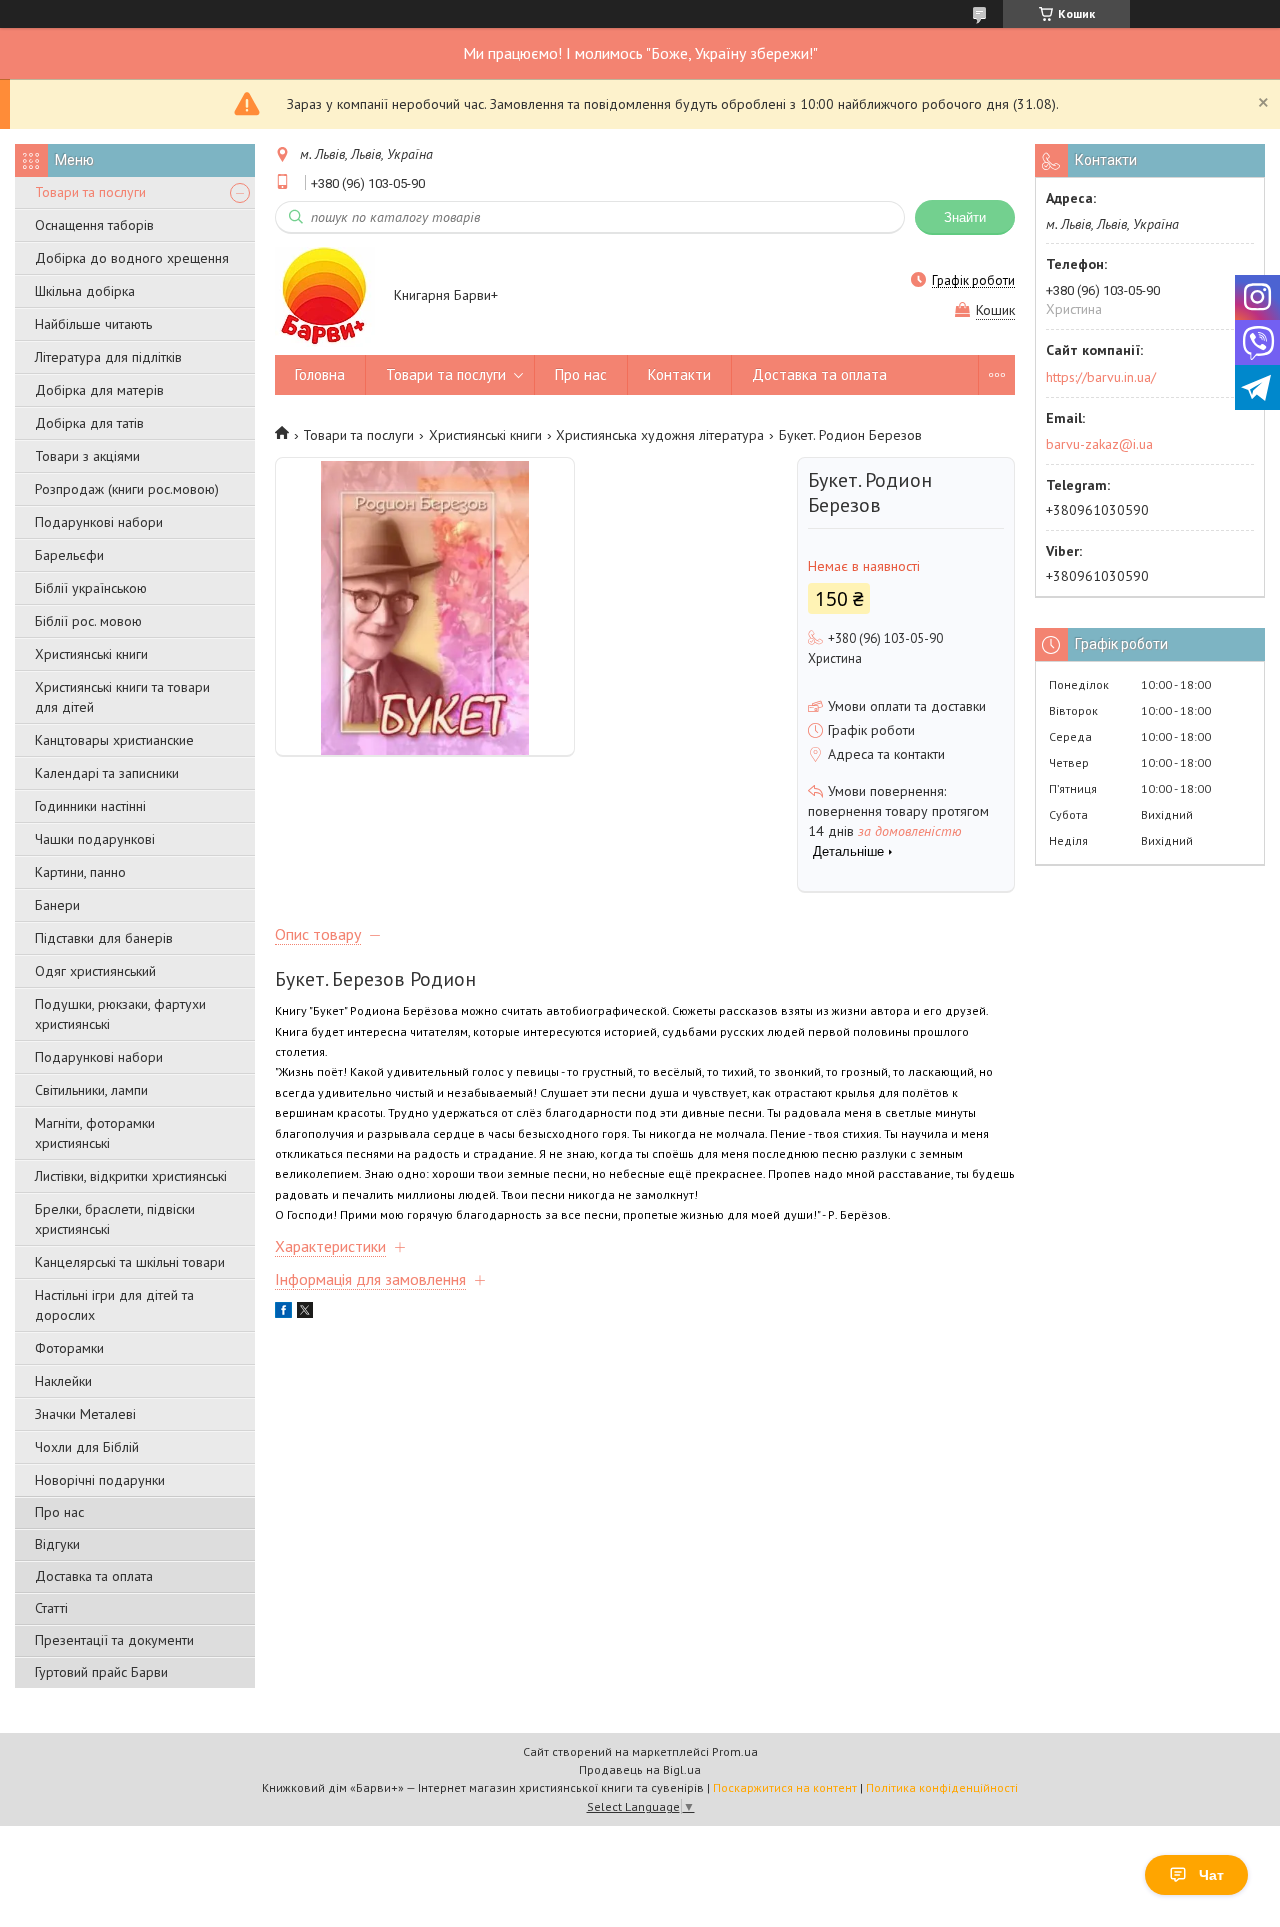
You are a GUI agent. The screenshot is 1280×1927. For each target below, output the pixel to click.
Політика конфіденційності (942, 1787)
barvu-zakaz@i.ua (1099, 444)
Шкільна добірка (85, 291)
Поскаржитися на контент (785, 1787)
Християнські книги (91, 654)
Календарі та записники (107, 773)
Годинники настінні (90, 806)
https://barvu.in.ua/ (1101, 377)
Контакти (679, 374)
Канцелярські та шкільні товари (130, 1262)
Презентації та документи (114, 1640)
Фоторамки (69, 1348)
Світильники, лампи (91, 1090)
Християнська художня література (660, 435)
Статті (51, 1608)
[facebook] (283, 1313)
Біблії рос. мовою (88, 621)
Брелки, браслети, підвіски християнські (115, 1219)
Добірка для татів (89, 423)
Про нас (59, 1512)
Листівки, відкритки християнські (131, 1176)
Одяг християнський (95, 971)
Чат (1211, 1875)
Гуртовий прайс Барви (101, 1672)
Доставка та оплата (94, 1576)
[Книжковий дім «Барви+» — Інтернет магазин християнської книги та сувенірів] (325, 296)
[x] (305, 1313)
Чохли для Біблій (87, 1447)
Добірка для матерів (99, 390)
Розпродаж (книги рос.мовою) (127, 489)
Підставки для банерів (104, 938)
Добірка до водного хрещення (132, 258)
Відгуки (57, 1544)
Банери (57, 905)
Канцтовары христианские (114, 740)
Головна (320, 374)
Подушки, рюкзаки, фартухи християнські (120, 1014)
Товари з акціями (87, 456)
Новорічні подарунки (100, 1480)
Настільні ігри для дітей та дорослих (114, 1305)
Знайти (965, 217)
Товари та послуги (90, 192)
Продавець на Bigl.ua (640, 1769)
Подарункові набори (99, 522)
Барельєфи (69, 555)
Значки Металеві (85, 1414)
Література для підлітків (108, 357)
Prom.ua (735, 1751)
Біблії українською (91, 588)
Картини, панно (80, 872)
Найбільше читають (93, 324)
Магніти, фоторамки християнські (95, 1133)
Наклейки (63, 1381)
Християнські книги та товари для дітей (122, 697)
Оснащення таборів (94, 225)
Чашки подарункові (95, 839)
